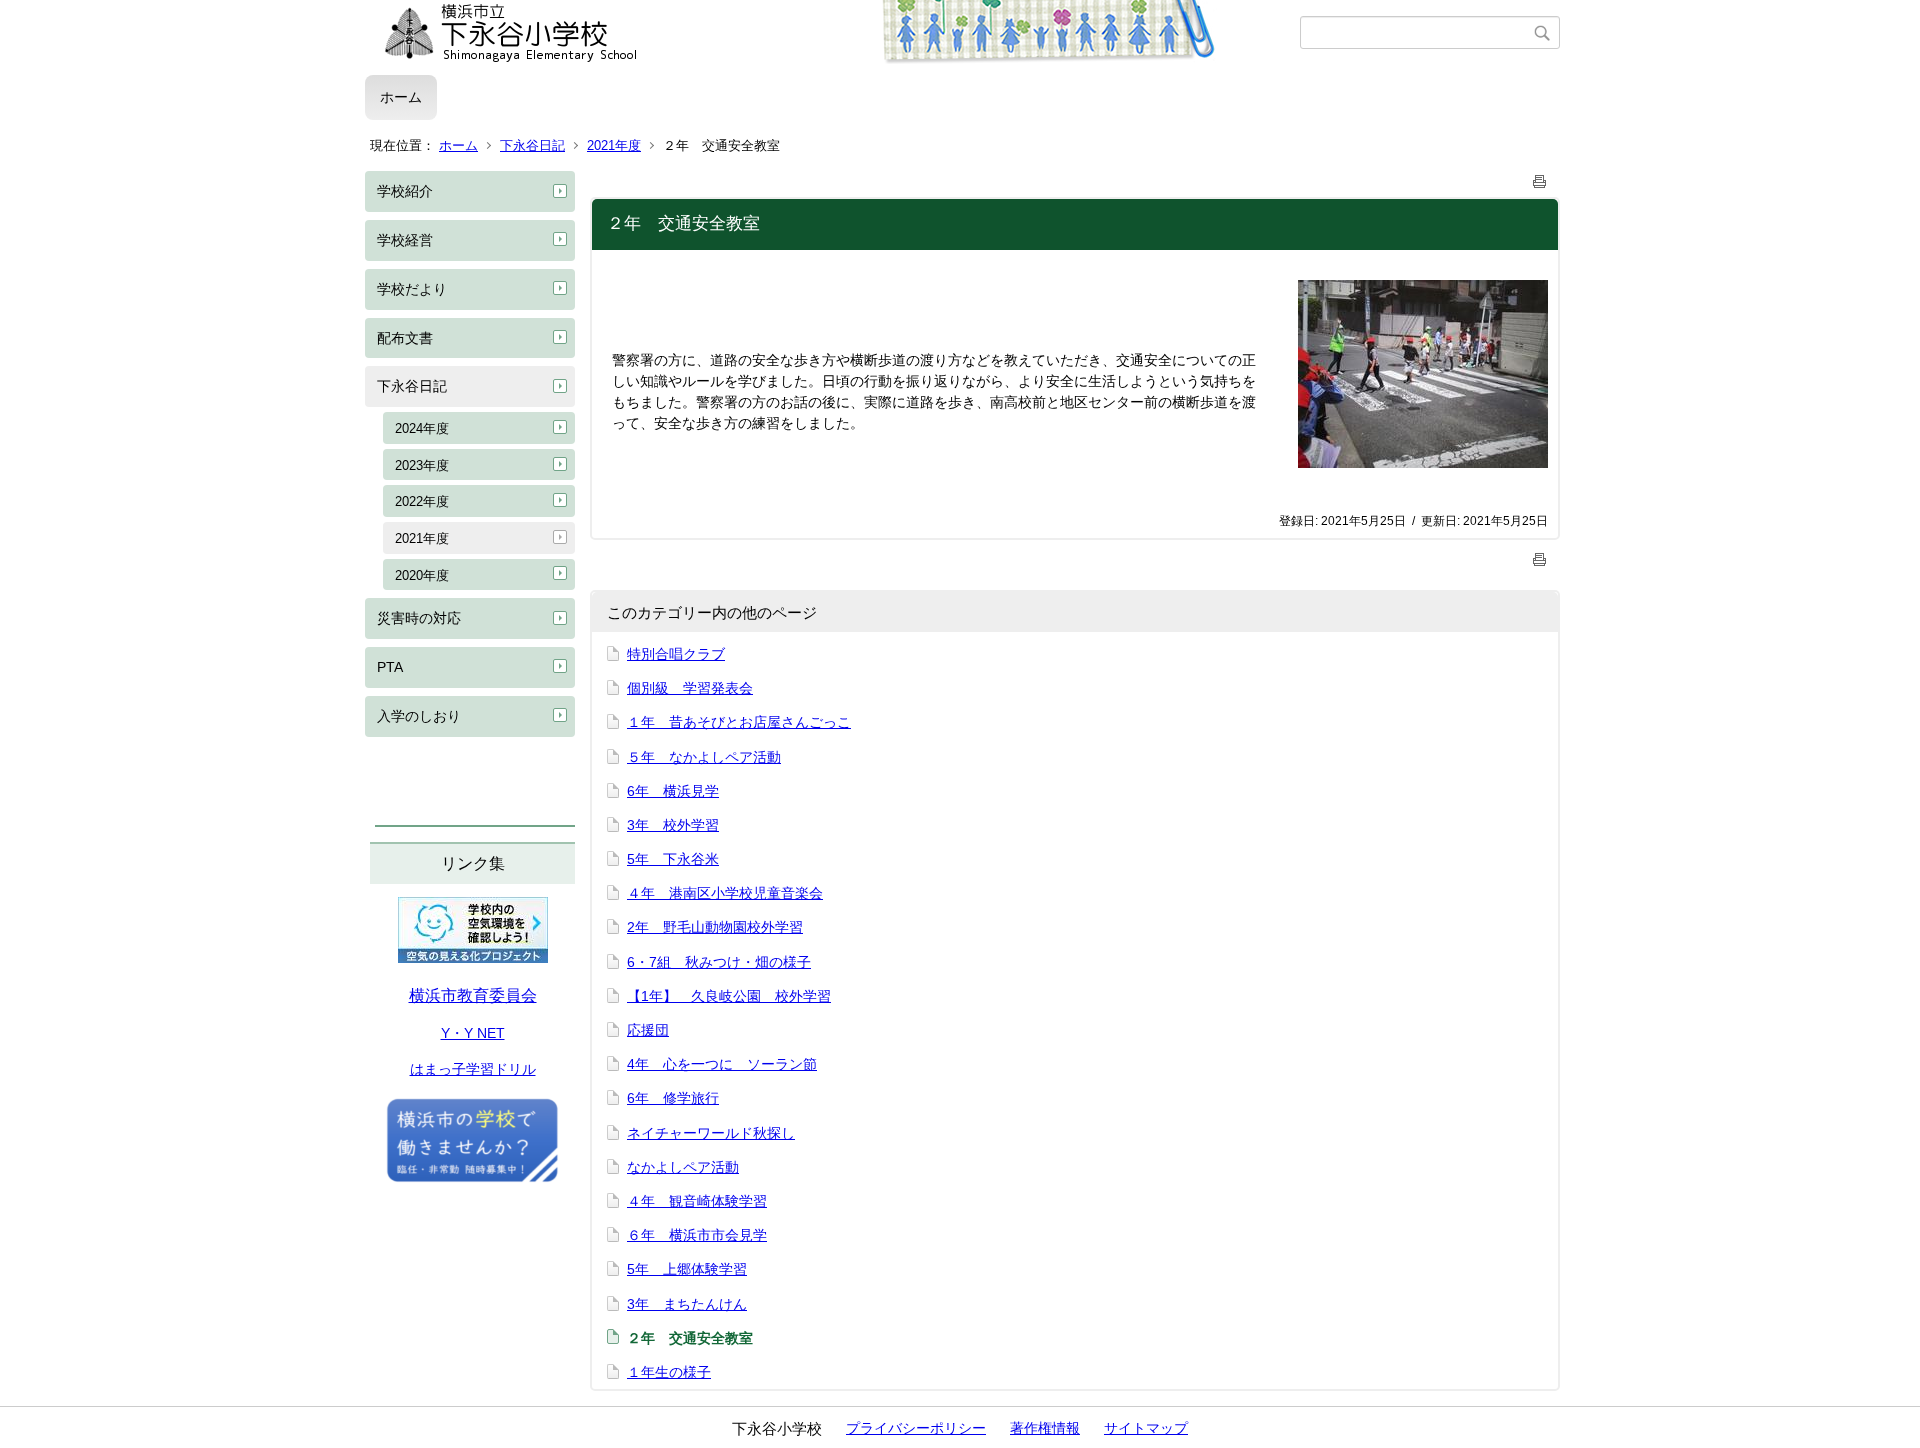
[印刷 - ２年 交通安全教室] (1540, 177)
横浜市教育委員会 (473, 995)
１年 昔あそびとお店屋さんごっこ (739, 722)
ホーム (401, 97)
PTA (390, 667)
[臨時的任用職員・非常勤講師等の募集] (472, 1180)
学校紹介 (405, 191)
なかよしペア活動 (683, 1167)
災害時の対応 (419, 618)
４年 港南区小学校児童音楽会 (725, 893)
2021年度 (614, 145)
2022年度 (422, 501)
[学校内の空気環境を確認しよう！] (473, 958)
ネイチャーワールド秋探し (711, 1133)
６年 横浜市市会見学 (697, 1235)
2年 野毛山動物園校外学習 (715, 927)
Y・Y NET (473, 1033)
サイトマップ (1146, 1428)
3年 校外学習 (673, 825)
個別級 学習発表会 (690, 688)
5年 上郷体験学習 (687, 1269)
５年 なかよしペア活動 (704, 757)
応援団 (648, 1030)
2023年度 (422, 465)
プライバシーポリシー (916, 1428)
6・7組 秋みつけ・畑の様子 (719, 962)
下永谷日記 (532, 145)
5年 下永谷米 (673, 859)
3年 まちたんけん (687, 1304)
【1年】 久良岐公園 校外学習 (729, 996)
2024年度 (422, 428)
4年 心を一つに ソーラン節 (722, 1064)
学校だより (412, 289)
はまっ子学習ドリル (473, 1069)
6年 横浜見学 (673, 791)
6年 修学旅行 (673, 1098)
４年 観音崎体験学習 (697, 1201)
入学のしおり (419, 716)
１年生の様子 (669, 1372)
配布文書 (405, 338)
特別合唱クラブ (676, 654)
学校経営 (405, 240)
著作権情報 (1045, 1428)
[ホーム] (832, 33)
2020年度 (422, 575)
